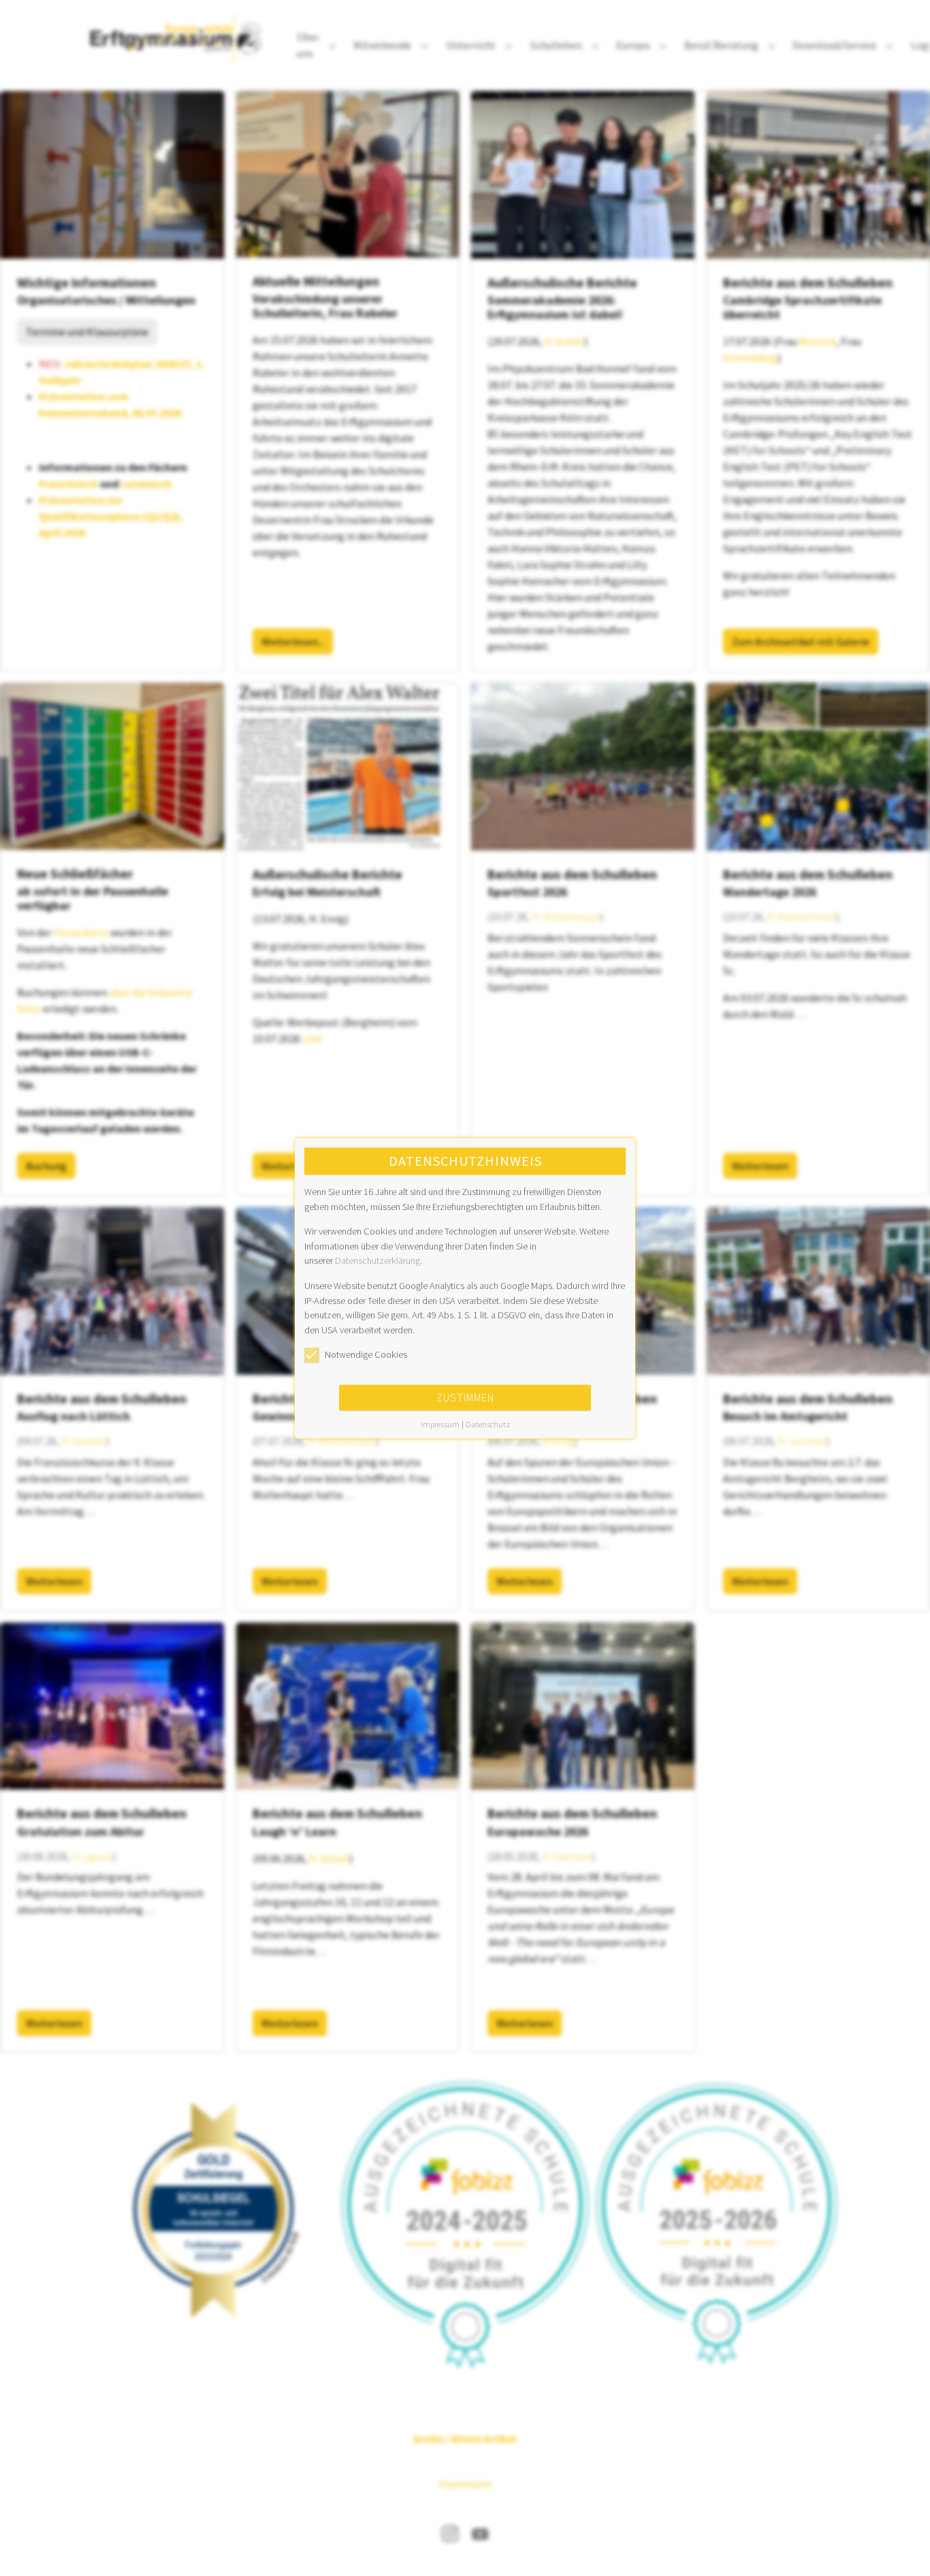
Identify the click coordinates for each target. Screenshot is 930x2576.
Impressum (440, 1424)
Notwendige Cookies (366, 1355)
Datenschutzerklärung (378, 1261)
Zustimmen (465, 1397)
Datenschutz (488, 1424)
